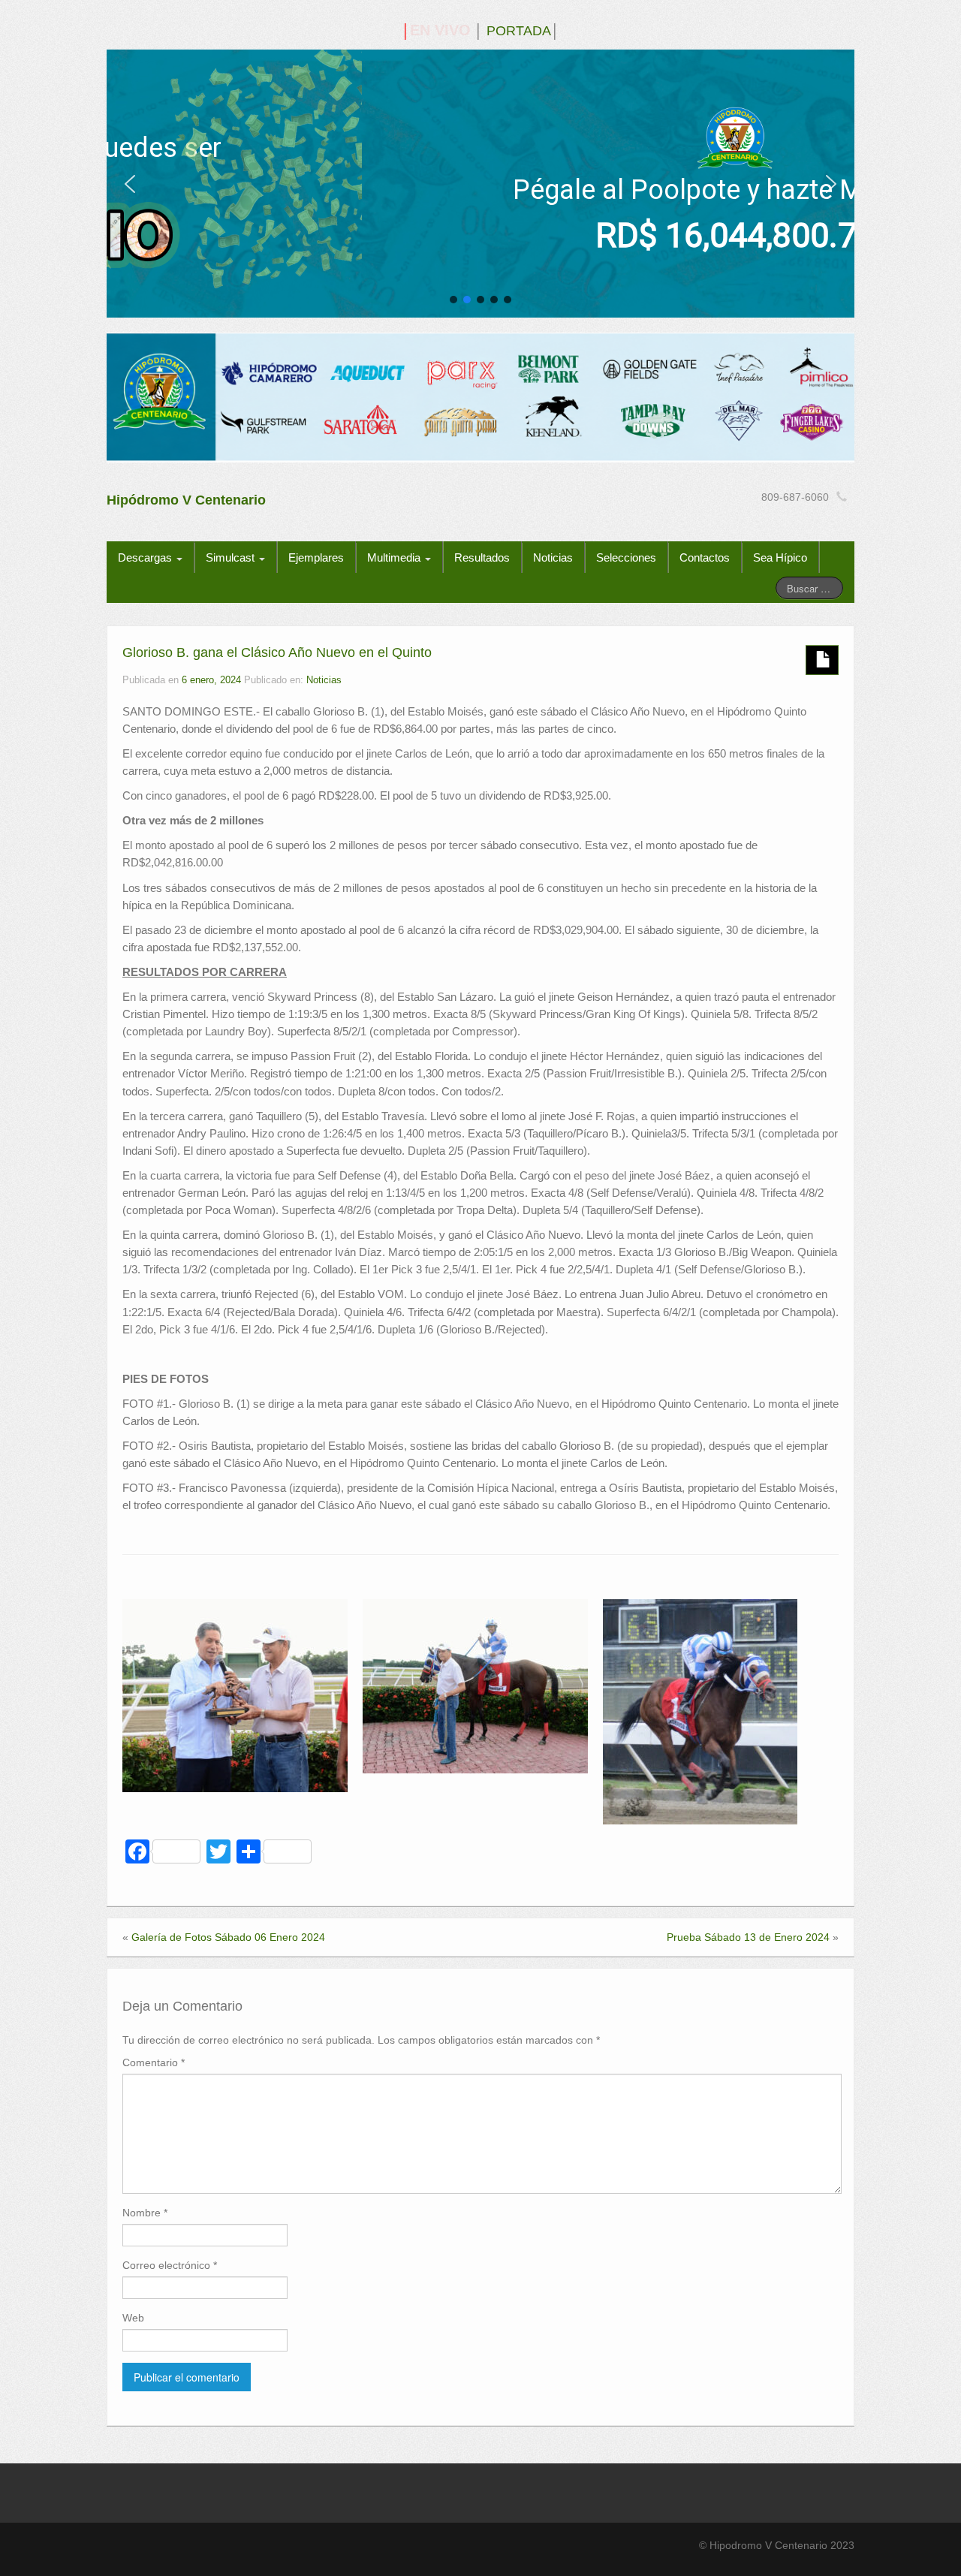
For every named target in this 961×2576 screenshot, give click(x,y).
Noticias (553, 557)
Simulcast (232, 557)
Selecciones (626, 557)
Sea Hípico (780, 557)
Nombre (145, 2213)
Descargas (146, 557)
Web (133, 2318)
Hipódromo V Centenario (186, 500)
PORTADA (519, 31)
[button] (130, 184)
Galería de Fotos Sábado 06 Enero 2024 (228, 1937)
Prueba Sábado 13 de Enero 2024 (748, 1937)
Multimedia (395, 557)
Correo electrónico (170, 2265)
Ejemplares (316, 557)
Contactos (705, 557)
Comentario (154, 2062)
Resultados (482, 557)
